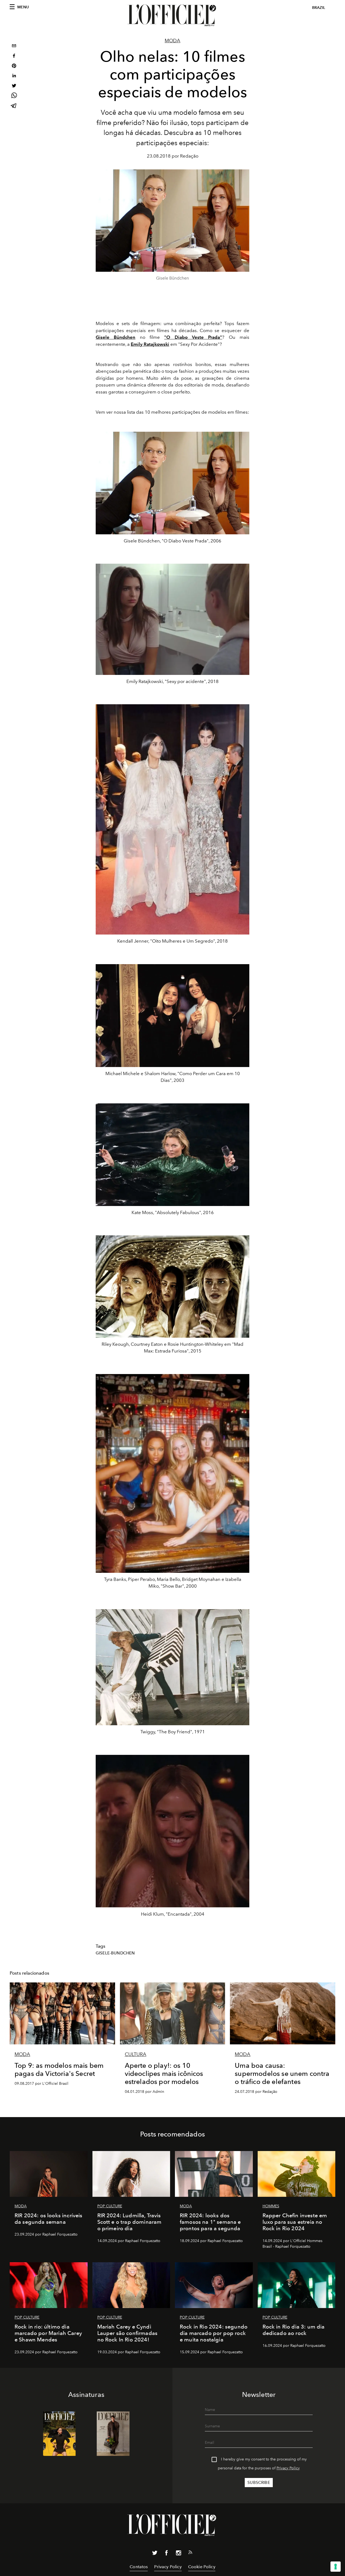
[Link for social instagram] (178, 2554)
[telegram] (14, 106)
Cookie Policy (202, 2567)
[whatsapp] (14, 96)
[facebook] (14, 56)
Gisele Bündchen (115, 337)
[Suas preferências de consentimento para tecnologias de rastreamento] (336, 2567)
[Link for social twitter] (155, 2554)
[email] (14, 46)
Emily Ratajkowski (150, 344)
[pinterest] (14, 66)
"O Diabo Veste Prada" (193, 337)
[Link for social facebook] (167, 2554)
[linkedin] (14, 76)
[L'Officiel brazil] (172, 15)
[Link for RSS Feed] (190, 2553)
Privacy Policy (288, 2468)
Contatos (139, 2567)
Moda (172, 41)
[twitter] (14, 86)
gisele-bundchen (115, 1953)
